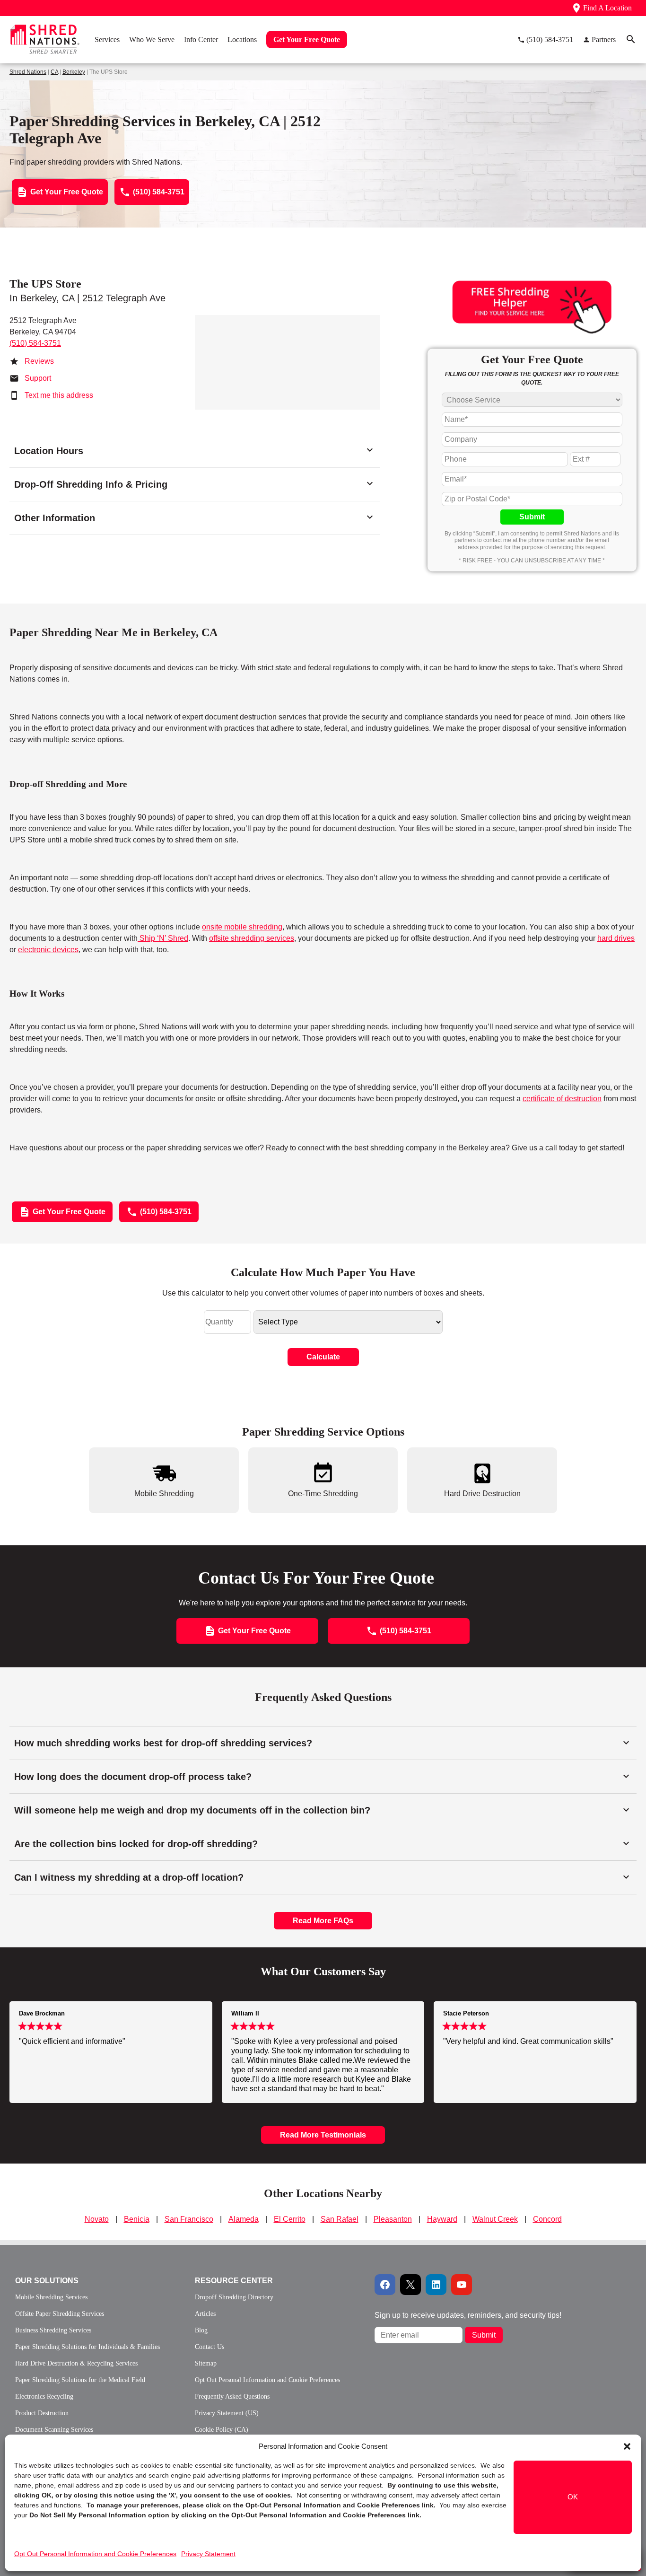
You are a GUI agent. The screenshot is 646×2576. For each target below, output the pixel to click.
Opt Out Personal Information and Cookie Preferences (95, 2554)
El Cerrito (290, 2219)
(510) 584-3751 (35, 343)
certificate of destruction (562, 1099)
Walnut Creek (495, 2219)
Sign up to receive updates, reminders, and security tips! (468, 2315)
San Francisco (189, 2219)
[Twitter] (410, 2285)
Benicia (137, 2219)
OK (573, 2497)
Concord (547, 2219)
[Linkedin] (436, 2285)
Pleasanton (393, 2219)
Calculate (323, 1357)
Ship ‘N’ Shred (163, 938)
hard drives (616, 938)
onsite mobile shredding (242, 927)
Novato (97, 2219)
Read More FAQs (323, 1921)
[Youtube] (462, 2285)
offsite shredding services (252, 938)
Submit (532, 517)
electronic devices (48, 950)
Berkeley (74, 72)
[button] (627, 2446)
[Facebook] (385, 2285)
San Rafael (340, 2219)
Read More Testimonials (323, 2135)
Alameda (244, 2219)
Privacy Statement (208, 2554)
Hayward (442, 2219)
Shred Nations (28, 72)
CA (54, 72)
